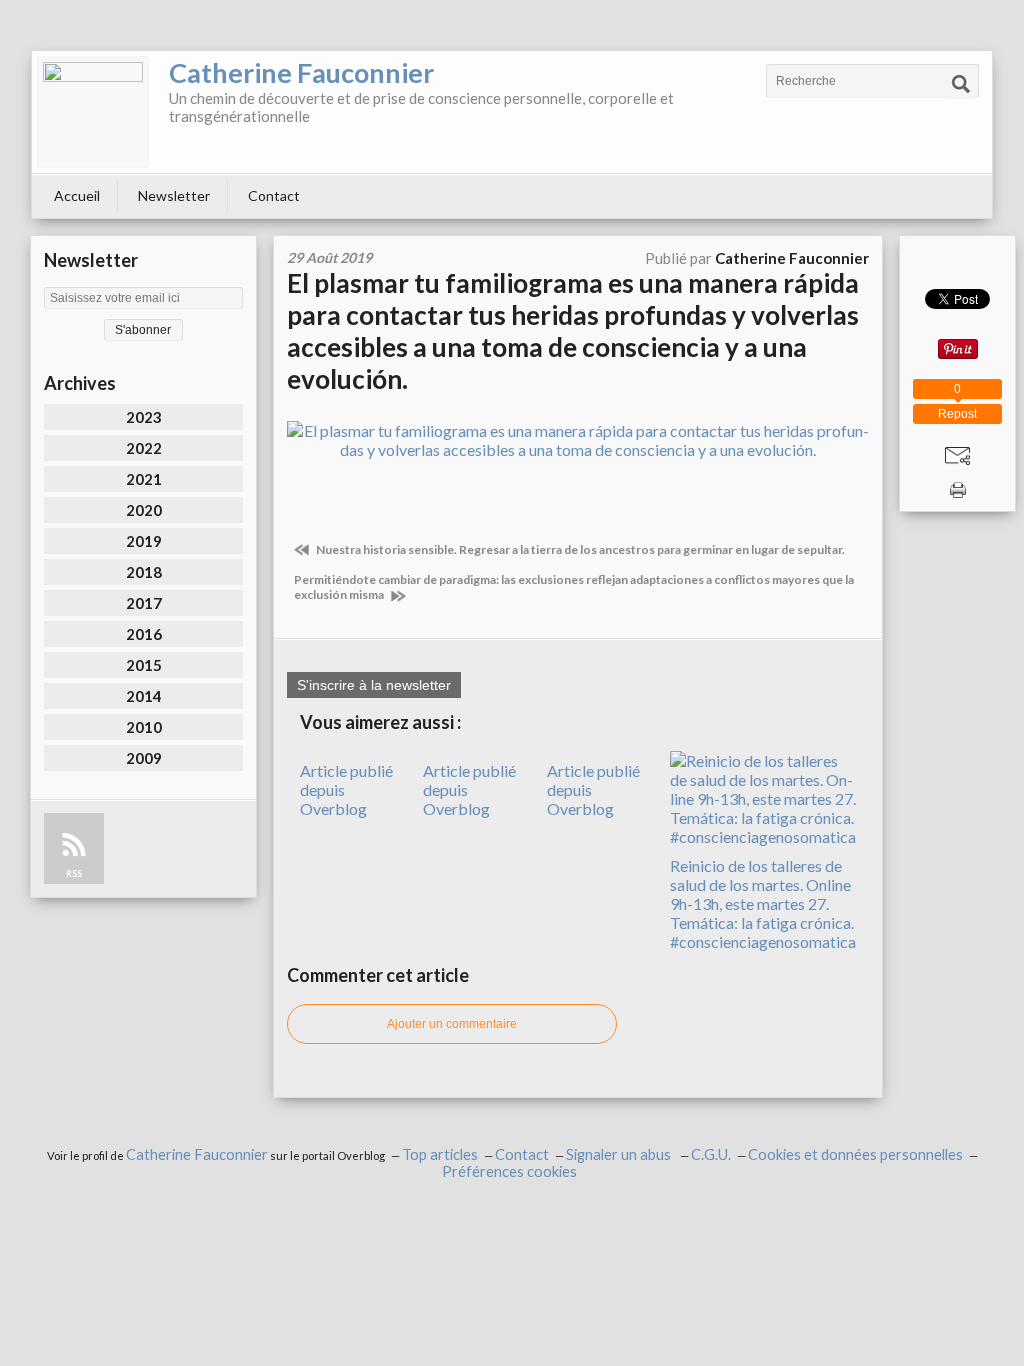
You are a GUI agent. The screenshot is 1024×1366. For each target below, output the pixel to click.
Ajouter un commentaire (452, 1024)
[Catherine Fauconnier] (93, 112)
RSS (74, 873)
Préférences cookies (509, 1171)
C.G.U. (711, 1154)
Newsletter (174, 195)
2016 (144, 634)
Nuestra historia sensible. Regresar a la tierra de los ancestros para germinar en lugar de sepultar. (579, 549)
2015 (144, 665)
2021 (144, 479)
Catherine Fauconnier (301, 72)
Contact (274, 195)
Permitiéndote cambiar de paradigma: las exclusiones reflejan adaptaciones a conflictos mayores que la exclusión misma (574, 587)
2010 (144, 727)
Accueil (77, 195)
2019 (144, 541)
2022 (144, 448)
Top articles (440, 1154)
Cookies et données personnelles (855, 1154)
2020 (144, 510)
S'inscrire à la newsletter (374, 685)
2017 (144, 603)
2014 (144, 696)
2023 (144, 417)
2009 (144, 758)
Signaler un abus (620, 1154)
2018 (144, 572)
